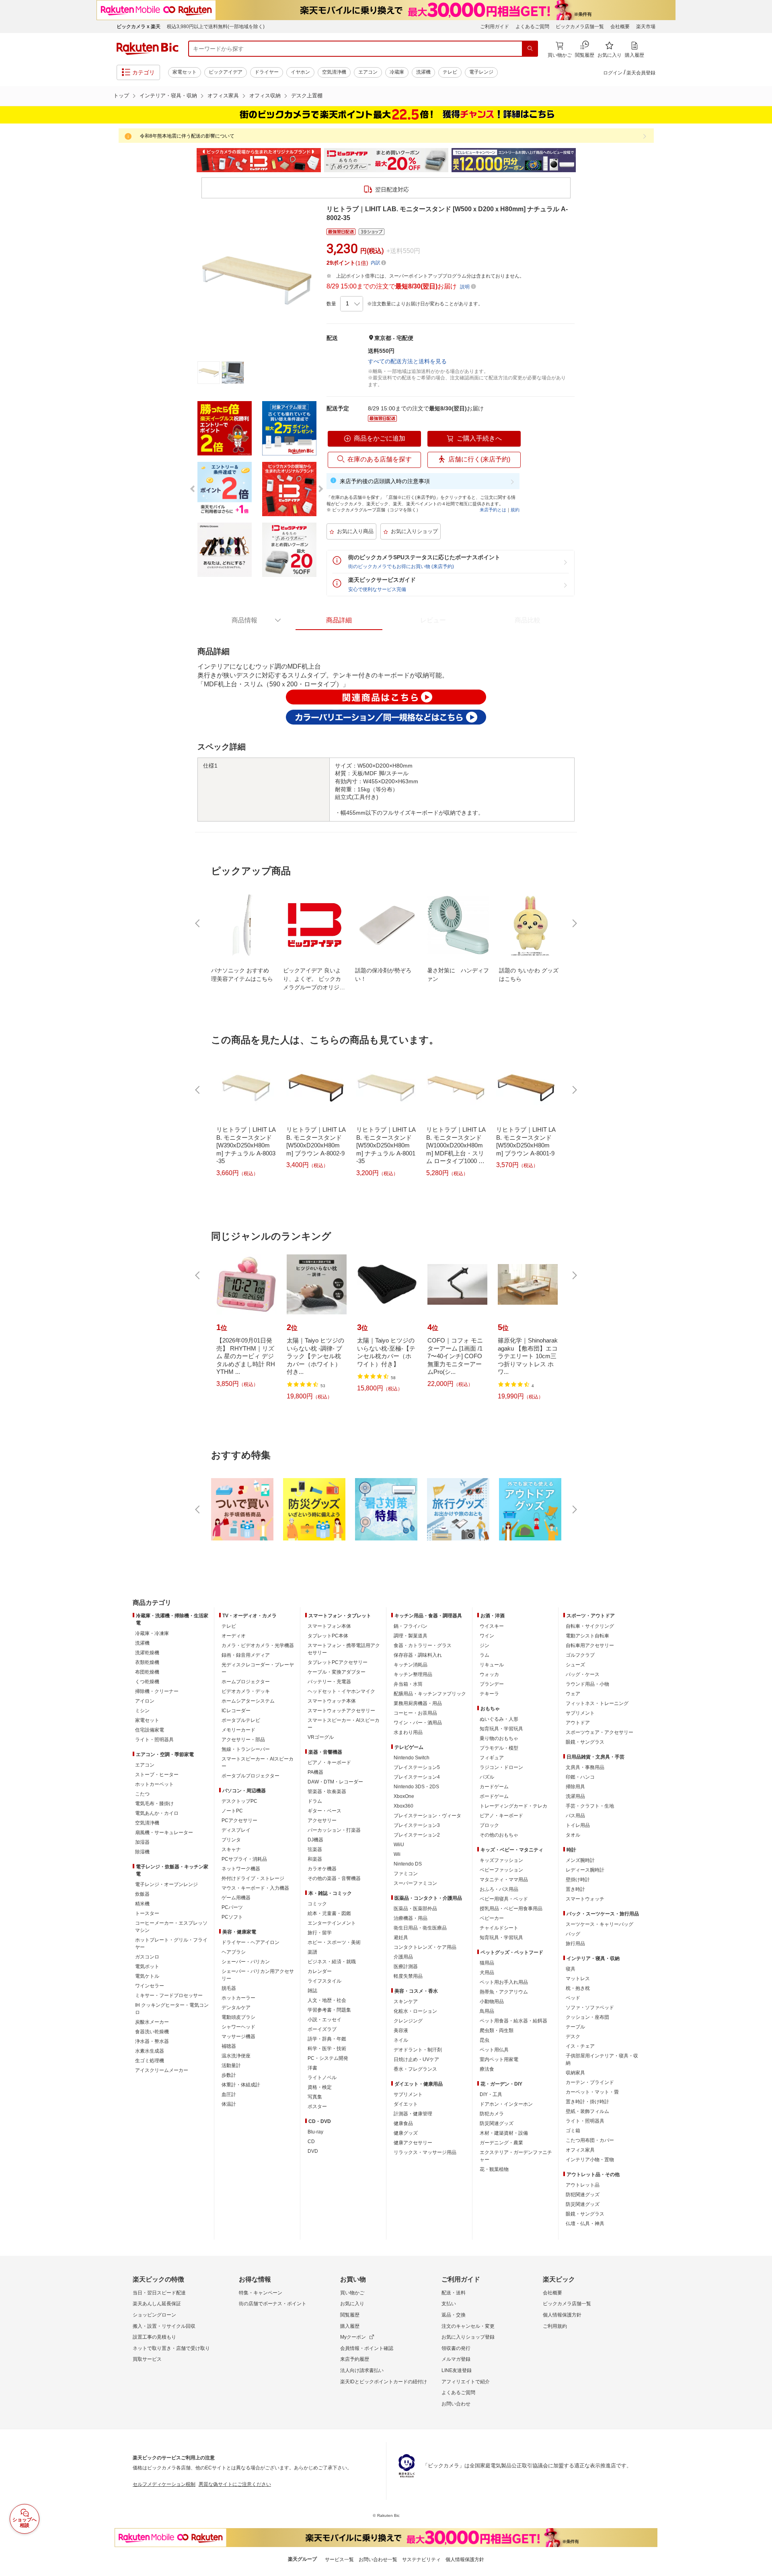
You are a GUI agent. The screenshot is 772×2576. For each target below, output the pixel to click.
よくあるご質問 (532, 27)
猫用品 (487, 1963)
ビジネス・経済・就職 (332, 1962)
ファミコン (406, 1874)
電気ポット (147, 1966)
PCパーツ (232, 1907)
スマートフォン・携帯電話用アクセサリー (344, 1649)
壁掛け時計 (578, 1880)
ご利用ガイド (495, 27)
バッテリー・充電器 (329, 1682)
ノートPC (232, 1811)
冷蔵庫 (397, 72)
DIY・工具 (491, 2094)
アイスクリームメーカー (162, 2070)
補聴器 (229, 2046)
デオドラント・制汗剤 (418, 2050)
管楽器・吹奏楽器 (327, 1791)
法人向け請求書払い (362, 2370)
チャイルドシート (499, 1928)
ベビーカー (492, 1918)
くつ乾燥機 (147, 1682)
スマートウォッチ (585, 1899)
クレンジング (408, 2021)
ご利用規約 (555, 2326)
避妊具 (401, 1938)
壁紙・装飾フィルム (587, 2111)
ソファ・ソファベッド (590, 2008)
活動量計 (231, 2065)
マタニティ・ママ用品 (504, 1880)
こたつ (142, 1794)
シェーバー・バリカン (246, 1962)
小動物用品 (492, 2001)
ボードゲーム (494, 1796)
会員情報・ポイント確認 (367, 2348)
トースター (147, 1913)
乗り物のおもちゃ (499, 1738)
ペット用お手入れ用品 (504, 1982)
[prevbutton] (198, 923)
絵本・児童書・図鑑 (329, 1913)
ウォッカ (489, 1674)
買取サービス (147, 2359)
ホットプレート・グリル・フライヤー (171, 1944)
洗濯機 (423, 72)
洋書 (312, 2068)
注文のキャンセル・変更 (468, 2326)
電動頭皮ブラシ (238, 2017)
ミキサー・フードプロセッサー (169, 1995)
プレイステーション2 (417, 1835)
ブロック (489, 1825)
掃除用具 (575, 1787)
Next (583, 160)
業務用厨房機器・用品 (418, 1703)
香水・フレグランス (415, 2069)
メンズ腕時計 (580, 1860)
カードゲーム (494, 1787)
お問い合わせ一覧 (378, 2560)
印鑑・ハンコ (580, 1777)
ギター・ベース (324, 1811)
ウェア (573, 1694)
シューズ (575, 1665)
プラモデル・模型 (499, 1748)
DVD (313, 2151)
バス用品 (575, 1816)
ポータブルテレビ (241, 1720)
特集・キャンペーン (261, 2293)
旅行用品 (575, 1944)
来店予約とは (493, 510)
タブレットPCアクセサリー (338, 1662)
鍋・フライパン (411, 1626)
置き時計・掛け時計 (587, 2102)
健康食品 (403, 2123)
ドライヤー (267, 72)
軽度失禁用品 (408, 1976)
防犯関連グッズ (583, 2195)
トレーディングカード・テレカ (513, 1806)
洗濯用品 (575, 1796)
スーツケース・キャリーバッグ (600, 1924)
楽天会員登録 (641, 73)
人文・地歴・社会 (327, 2000)
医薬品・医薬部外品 (415, 1909)
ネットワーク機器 (241, 1869)
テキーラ (489, 1694)
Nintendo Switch (412, 1758)
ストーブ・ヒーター (157, 1775)
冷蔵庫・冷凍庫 (152, 1633)
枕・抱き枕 (578, 1988)
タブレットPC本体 (328, 1636)
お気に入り (352, 2304)
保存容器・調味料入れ (418, 1655)
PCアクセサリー (239, 1820)
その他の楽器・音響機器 (334, 1878)
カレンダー (320, 1971)
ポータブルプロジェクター (250, 1776)
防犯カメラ (492, 2114)
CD (311, 2142)
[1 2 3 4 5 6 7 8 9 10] (352, 304)
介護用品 (403, 1957)
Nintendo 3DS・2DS (416, 1787)
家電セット (185, 72)
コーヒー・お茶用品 (415, 1713)
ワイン (487, 1636)
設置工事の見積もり (154, 2337)
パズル (487, 1777)
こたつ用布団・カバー (590, 2140)
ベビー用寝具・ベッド (504, 1899)
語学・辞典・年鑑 (327, 2039)
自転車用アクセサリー (590, 1645)
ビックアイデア (226, 72)
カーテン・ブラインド (590, 2082)
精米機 (142, 1904)
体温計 (229, 2104)
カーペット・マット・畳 (592, 2092)
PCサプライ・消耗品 (244, 1859)
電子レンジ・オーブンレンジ (166, 1884)
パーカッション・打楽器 (334, 1830)
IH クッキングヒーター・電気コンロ (172, 2009)
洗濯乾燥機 (147, 1653)
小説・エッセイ (324, 2020)
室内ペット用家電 (499, 2059)
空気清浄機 (334, 72)
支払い (449, 2304)
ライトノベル (322, 2078)
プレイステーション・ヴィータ (427, 1816)
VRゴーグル (321, 1737)
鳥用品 (487, 2011)
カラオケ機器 (322, 1869)
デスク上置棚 (307, 96)
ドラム (315, 1801)
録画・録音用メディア (246, 1655)
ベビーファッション (501, 1870)
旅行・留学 (320, 1933)
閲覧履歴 (350, 2315)
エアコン (368, 72)
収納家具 (575, 2073)
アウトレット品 (583, 2185)
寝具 (571, 1969)
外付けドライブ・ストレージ (253, 1878)
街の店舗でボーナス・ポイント (273, 2304)
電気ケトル (147, 1976)
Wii (397, 1854)
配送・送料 (454, 2293)
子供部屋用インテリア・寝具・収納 (602, 2059)
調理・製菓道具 (411, 1636)
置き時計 (575, 1889)
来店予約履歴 (355, 2359)
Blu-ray (315, 2132)
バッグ (573, 1934)
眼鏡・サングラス (585, 1742)
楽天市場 (646, 27)
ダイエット (406, 2104)
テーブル (575, 2027)
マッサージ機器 (238, 2037)
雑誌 (312, 1991)
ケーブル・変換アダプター (337, 1672)
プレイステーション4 (417, 1777)
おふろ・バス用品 (499, 1889)
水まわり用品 (408, 1732)
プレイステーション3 (417, 1825)
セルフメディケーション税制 (164, 2484)
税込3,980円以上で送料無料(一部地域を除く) (216, 27)
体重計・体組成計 (241, 2085)
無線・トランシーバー (246, 1749)
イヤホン (300, 72)
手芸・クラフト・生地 (590, 1806)
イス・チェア (580, 2046)
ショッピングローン (154, 2315)
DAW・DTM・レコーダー (335, 1782)
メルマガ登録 (456, 2359)
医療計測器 (406, 1966)
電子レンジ (481, 72)
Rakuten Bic (148, 49)
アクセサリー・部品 (243, 1740)
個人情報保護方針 (562, 2315)
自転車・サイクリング (590, 1626)
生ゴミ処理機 (150, 2061)
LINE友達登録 (457, 2370)
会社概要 (620, 27)
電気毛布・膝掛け (154, 1804)
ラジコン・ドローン (501, 1767)
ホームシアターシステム (248, 1701)
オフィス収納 (265, 96)
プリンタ (231, 1840)
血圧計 (229, 2094)
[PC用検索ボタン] (530, 49)
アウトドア (578, 1723)
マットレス (578, 1979)
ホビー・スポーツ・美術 (334, 1942)
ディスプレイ (236, 1830)
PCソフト (232, 1917)
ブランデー (492, 1684)
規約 (515, 510)
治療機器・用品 (411, 1918)
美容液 (401, 2030)
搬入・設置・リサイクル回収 (164, 2326)
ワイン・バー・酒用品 (418, 1723)
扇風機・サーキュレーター (164, 1833)
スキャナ (231, 1849)
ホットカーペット (154, 1784)
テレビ (450, 72)
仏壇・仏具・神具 (585, 2224)
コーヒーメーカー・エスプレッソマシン (171, 1927)
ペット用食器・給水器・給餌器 (513, 2021)
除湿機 (142, 1852)
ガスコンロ (147, 1957)
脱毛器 (229, 1988)
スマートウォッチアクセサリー (341, 1711)
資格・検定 (320, 2087)
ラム (485, 1655)
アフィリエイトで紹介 (466, 2382)
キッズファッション (501, 1860)
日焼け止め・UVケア (416, 2059)
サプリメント (408, 2094)
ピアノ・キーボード (329, 1763)
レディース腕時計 (585, 1870)
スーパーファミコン (415, 1883)
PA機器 (315, 1772)
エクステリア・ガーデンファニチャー (516, 2156)
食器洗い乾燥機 (152, 2032)
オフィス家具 (223, 96)
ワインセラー (150, 1986)
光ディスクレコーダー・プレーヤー (258, 1668)
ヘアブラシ (234, 1952)
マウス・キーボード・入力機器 (255, 1888)
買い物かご (352, 2293)
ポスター (317, 2107)
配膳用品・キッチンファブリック (430, 1694)
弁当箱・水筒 (408, 1684)
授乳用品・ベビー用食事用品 (511, 1909)
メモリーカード (238, 1730)
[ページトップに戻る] (760, 1587)
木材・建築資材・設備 (504, 2133)
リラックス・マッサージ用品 (425, 2152)
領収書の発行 (456, 2348)
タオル (573, 1835)
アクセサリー (322, 1820)
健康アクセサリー (413, 2143)
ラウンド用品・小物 (587, 1684)
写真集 (315, 2097)
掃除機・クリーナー (157, 1691)
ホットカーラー (238, 1998)
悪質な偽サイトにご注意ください (235, 2484)
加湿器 (142, 1842)
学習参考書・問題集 (329, 2010)
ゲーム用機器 (236, 1898)
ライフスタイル (324, 1981)
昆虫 (485, 2040)
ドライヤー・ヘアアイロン (250, 1942)
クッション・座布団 (587, 2017)
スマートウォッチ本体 (332, 1701)
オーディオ (234, 1636)
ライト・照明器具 (154, 1740)
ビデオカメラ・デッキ (246, 1691)
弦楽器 (315, 1849)
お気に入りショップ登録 (468, 2337)
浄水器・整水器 (152, 2041)
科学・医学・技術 (327, 2049)
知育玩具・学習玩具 (501, 1729)
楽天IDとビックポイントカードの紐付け (384, 2382)
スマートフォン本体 (329, 1626)
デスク (573, 2037)
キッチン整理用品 (413, 1674)
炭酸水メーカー (152, 2022)
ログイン (613, 73)
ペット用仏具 (494, 2050)
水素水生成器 (150, 2051)
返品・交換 (454, 2315)
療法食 (487, 2069)
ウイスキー (492, 1626)
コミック (317, 1904)
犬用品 (487, 1973)
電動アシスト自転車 (587, 1636)
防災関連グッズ (497, 2123)
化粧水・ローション (415, 2011)
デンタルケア (236, 2008)
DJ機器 (315, 1840)
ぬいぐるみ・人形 (499, 1719)
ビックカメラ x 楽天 (139, 27)
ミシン (142, 1711)
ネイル (401, 2040)
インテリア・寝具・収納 (168, 96)
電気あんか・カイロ (157, 1813)
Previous (189, 160)
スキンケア (406, 2001)
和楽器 (315, 1859)
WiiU (399, 1845)
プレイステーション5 (417, 1767)
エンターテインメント (332, 1923)
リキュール (492, 1665)
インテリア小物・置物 (590, 2160)
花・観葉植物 (494, 2169)
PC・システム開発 (328, 2058)
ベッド (573, 1998)
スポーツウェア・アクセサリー (600, 1732)
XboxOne (404, 1796)
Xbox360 (403, 1806)
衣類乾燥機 (147, 1662)
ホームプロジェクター (246, 1682)
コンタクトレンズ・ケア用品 (425, 1947)
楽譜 (312, 1952)
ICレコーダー (236, 1711)
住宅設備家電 (150, 1730)
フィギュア (492, 1758)
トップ (121, 96)
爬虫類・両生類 (497, 2030)
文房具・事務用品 (585, 1767)
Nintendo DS (408, 1864)
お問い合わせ (456, 2404)
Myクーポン (353, 2337)
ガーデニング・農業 (501, 2143)
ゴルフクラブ (580, 1655)
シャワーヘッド (238, 2027)
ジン (485, 1645)
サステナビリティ (421, 2560)
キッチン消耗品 (411, 1665)
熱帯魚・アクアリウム (504, 1992)
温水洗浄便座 (236, 2056)
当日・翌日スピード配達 (159, 2293)
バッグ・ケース (583, 1674)
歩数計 (229, 2075)
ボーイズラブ (322, 2029)
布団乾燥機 (147, 1672)
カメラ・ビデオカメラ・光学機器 (258, 1645)
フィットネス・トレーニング (597, 1703)
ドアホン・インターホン (506, 2104)
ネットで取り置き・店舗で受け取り (171, 2348)
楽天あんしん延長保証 (157, 2304)
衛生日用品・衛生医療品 (420, 1928)
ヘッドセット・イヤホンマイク (341, 1691)
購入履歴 (350, 2326)
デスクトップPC (239, 1801)
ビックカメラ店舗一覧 (580, 27)
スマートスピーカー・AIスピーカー (258, 1763)
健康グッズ (406, 2133)
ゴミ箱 (573, 2131)
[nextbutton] (574, 923)
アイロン (145, 1701)
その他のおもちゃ (499, 1835)
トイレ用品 (578, 1825)
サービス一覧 (339, 2560)
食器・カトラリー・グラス (423, 1645)
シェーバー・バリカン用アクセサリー (258, 1975)
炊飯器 (142, 1894)
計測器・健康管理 (413, 2114)
